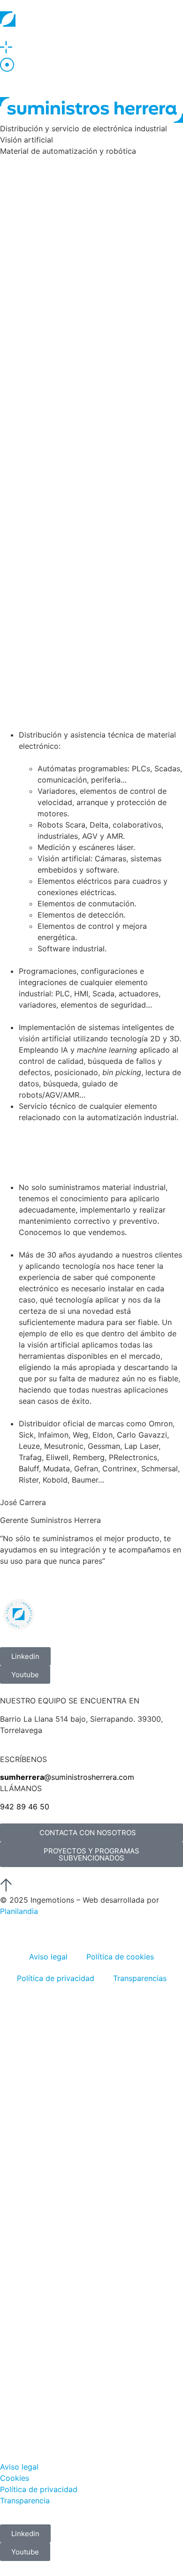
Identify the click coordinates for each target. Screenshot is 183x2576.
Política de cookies (120, 1957)
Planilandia (19, 1911)
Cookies (15, 2478)
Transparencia (25, 2501)
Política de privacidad (56, 1978)
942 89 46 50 (25, 1807)
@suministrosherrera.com (67, 1777)
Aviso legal (48, 1957)
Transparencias (140, 1978)
